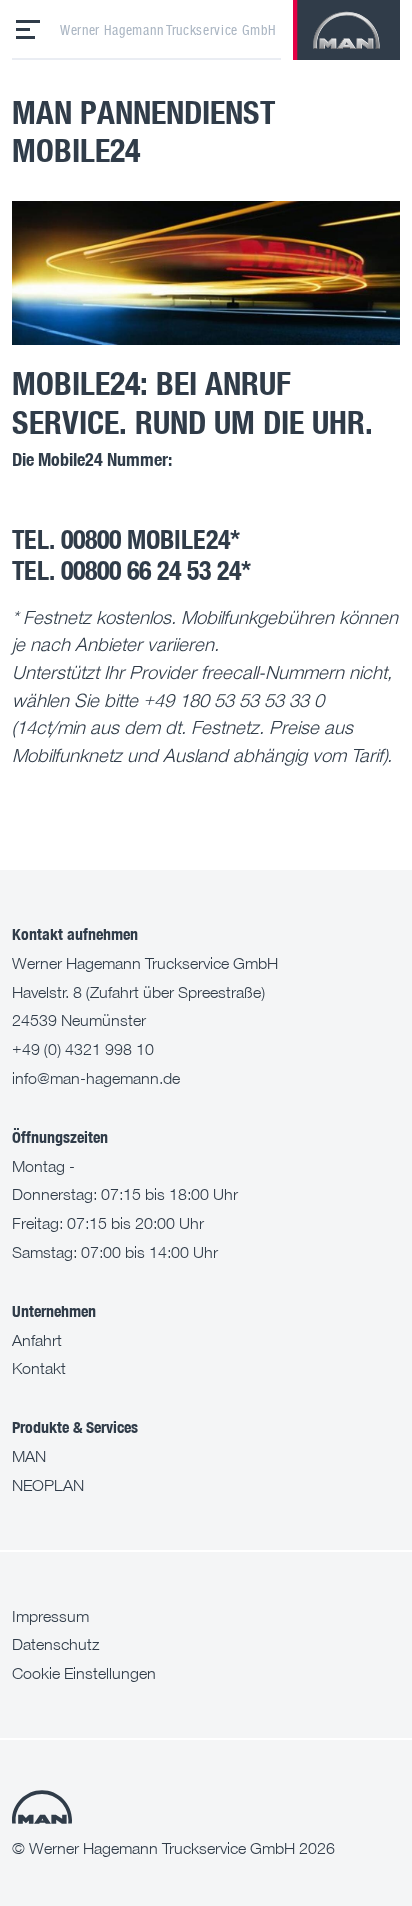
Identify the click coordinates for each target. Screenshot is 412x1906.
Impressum (50, 1616)
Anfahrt (37, 1340)
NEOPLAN (48, 1485)
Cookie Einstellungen (84, 1673)
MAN (29, 1456)
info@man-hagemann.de (96, 1078)
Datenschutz (55, 1644)
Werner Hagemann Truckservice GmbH (168, 30)
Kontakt (39, 1368)
